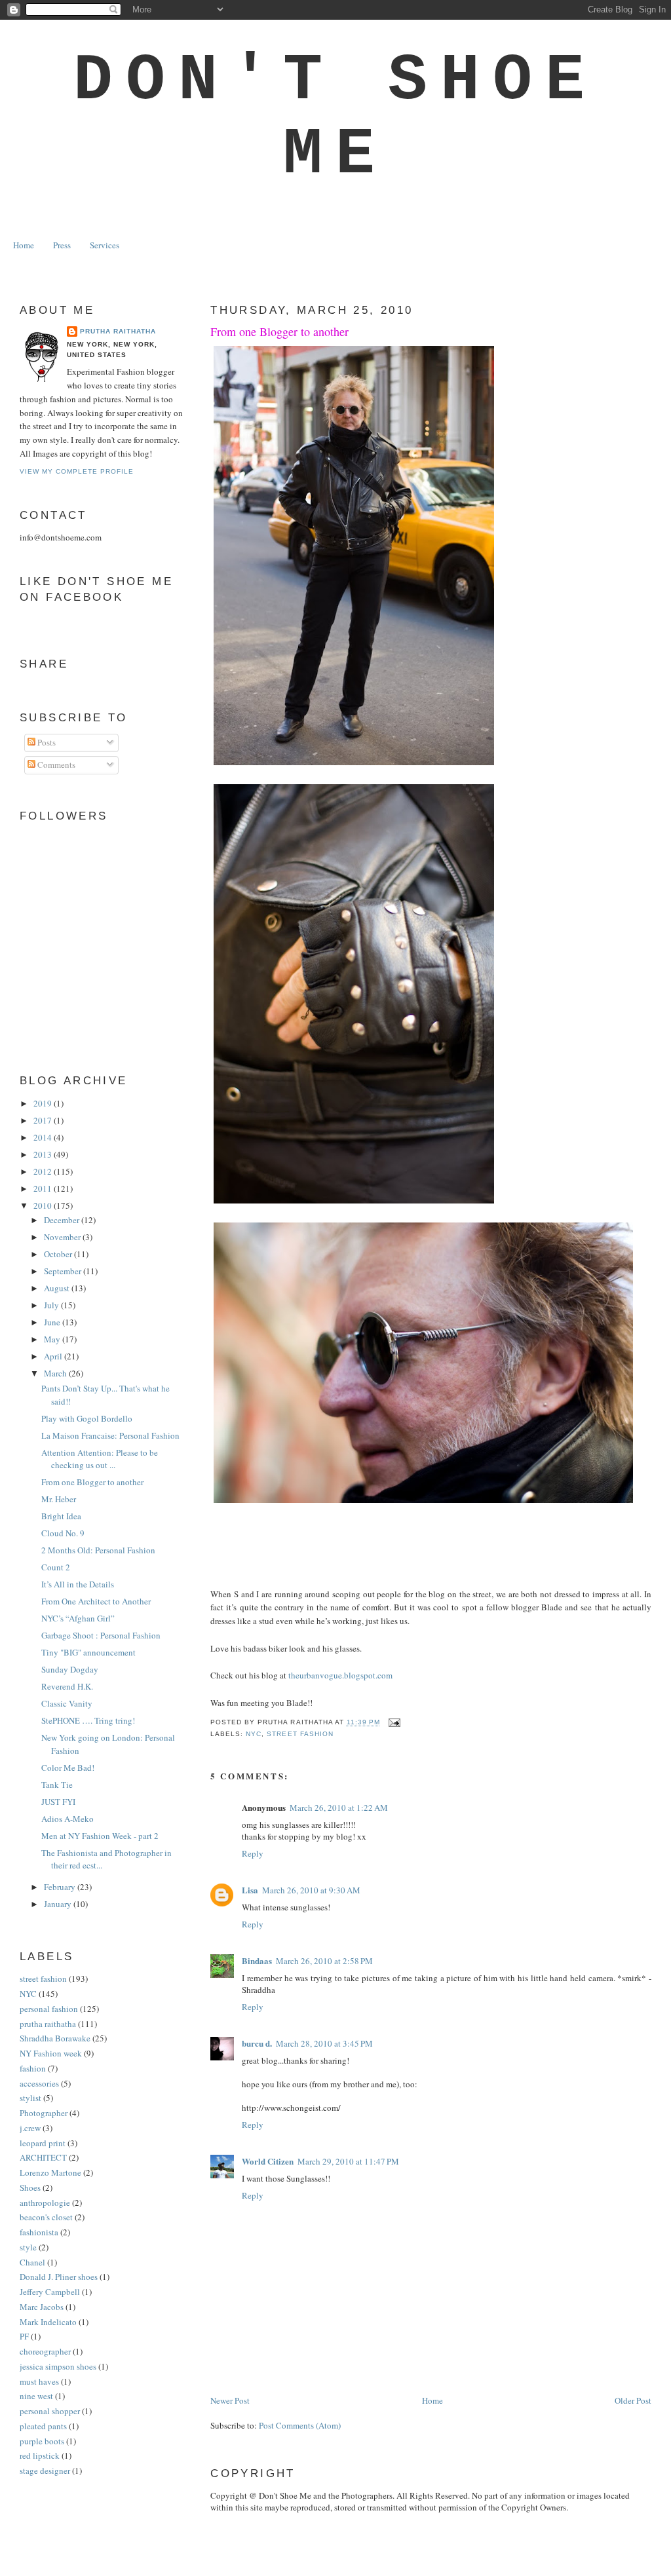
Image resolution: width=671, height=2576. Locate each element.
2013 (44, 1154)
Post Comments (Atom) (300, 2425)
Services (105, 245)
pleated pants (43, 2426)
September (64, 1271)
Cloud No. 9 (63, 1533)
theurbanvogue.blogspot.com (340, 1675)
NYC (254, 1734)
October (59, 1254)
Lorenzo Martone (50, 2172)
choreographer (45, 2351)
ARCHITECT (43, 2157)
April (54, 1356)
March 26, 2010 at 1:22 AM (339, 1808)
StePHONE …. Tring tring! (88, 1720)
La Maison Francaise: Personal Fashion (110, 1435)
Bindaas (257, 1960)
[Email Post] (393, 1723)
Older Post (633, 2400)
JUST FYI (58, 1802)
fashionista (39, 2232)
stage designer (45, 2471)
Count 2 (56, 1567)
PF (24, 2336)
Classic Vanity (67, 1703)
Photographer (44, 2113)
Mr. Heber (59, 1499)
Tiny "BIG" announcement (88, 1652)
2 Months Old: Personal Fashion (98, 1550)
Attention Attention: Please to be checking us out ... (100, 1459)
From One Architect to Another (96, 1601)
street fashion (300, 1734)
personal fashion (49, 2009)
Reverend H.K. (67, 1686)
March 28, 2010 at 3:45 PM (324, 2043)
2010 (44, 1205)
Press (62, 245)
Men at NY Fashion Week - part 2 (100, 1836)
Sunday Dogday (70, 1669)
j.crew (30, 2128)
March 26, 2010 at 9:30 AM (311, 1890)
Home (24, 245)
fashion (33, 2068)
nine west (36, 2396)
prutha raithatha (48, 2024)
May (53, 1339)
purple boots (42, 2441)
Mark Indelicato (48, 2322)
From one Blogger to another (279, 331)
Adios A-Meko (67, 1819)
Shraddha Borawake (55, 2038)
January (59, 1904)
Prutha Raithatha (118, 331)
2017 (44, 1120)
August (58, 1288)
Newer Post (230, 2400)
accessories (39, 2083)
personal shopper (50, 2411)
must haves (39, 2381)
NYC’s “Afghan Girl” (78, 1618)
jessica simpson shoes (58, 2366)
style (28, 2247)
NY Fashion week (51, 2053)
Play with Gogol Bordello (87, 1418)
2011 (44, 1188)
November (63, 1237)
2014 (44, 1137)
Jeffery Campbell (50, 2292)
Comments (55, 765)
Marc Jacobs (42, 2307)
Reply (253, 1853)
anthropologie (45, 2203)
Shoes (30, 2188)
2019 (44, 1103)
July (52, 1305)
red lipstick (40, 2455)
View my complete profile (77, 471)
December (63, 1220)
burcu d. (257, 2043)
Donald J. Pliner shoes (59, 2277)
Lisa (250, 1890)
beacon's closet (46, 2217)
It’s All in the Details (78, 1584)
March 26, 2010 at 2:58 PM (324, 1961)
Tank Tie (57, 1785)
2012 (44, 1171)
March (56, 1373)
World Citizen (268, 2161)
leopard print (43, 2143)
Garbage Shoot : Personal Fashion (101, 1635)
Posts (46, 742)
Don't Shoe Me (335, 118)
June (53, 1322)
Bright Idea (61, 1516)
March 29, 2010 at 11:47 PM (348, 2161)
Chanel (32, 2262)
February (61, 1887)
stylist (30, 2098)
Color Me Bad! (68, 1768)
